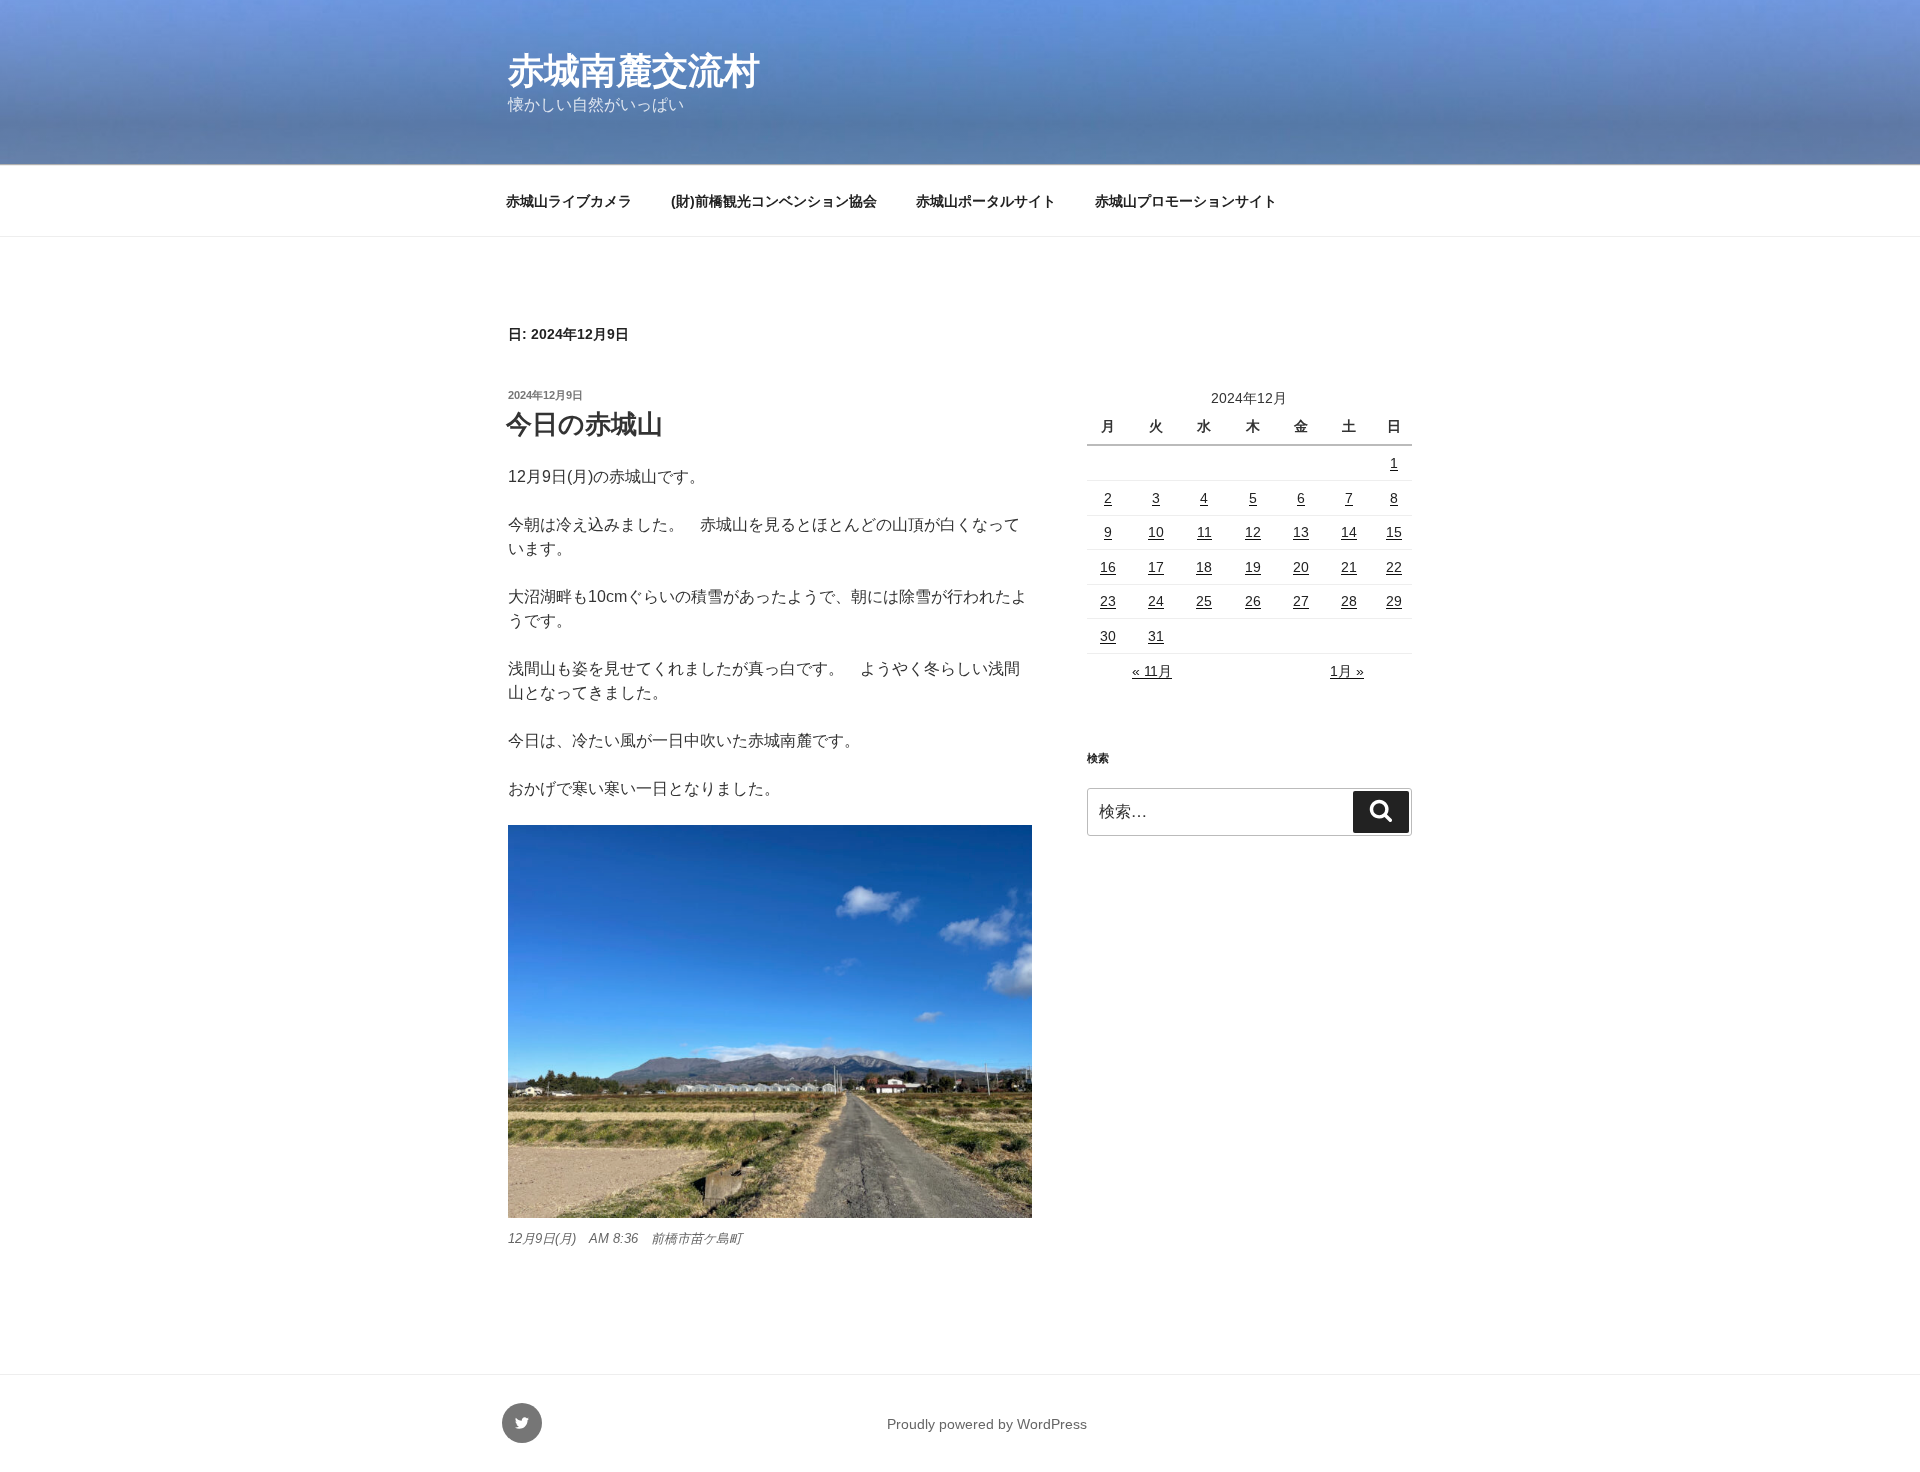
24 (1156, 601)
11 (1204, 532)
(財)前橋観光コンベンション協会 (774, 201)
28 (1349, 601)
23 (1108, 601)
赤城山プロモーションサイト (1186, 201)
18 (1204, 567)
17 (1156, 567)
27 (1301, 601)
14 (1349, 532)
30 (1108, 636)
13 (1301, 532)
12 (1253, 532)
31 (1156, 636)
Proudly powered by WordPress (987, 1424)
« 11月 (1152, 671)
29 (1394, 601)
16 (1108, 567)
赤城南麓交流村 (634, 70)
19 (1253, 567)
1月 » (1347, 671)
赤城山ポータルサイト (986, 201)
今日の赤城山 (584, 424)
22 (1394, 567)
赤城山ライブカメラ (569, 201)
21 (1349, 567)
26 (1253, 601)
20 (1301, 567)
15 (1394, 532)
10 (1156, 532)
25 (1204, 601)
